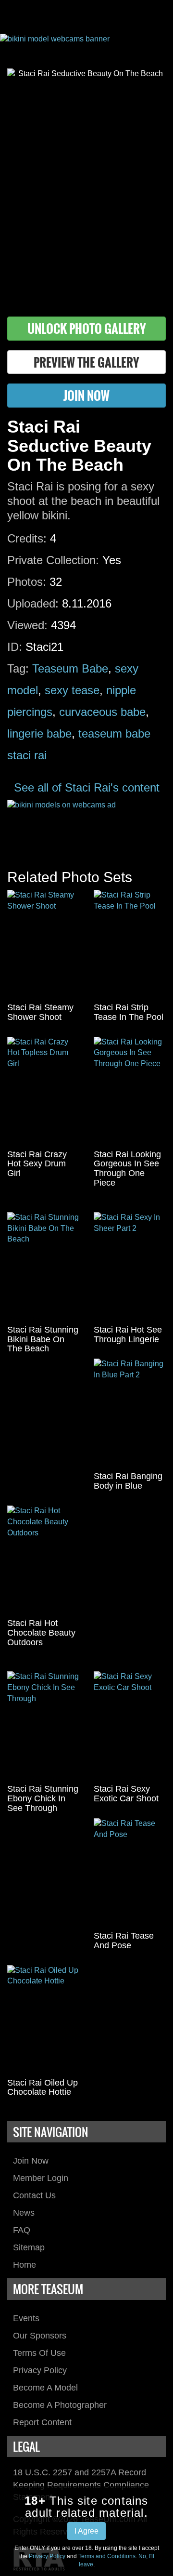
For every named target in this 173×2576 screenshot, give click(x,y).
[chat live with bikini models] (86, 825)
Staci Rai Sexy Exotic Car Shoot (126, 1794)
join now (86, 395)
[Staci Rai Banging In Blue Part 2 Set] (130, 1413)
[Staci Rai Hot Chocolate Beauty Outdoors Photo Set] (43, 1560)
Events (26, 2318)
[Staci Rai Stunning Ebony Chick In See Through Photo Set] (43, 1725)
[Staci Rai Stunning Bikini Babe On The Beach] (43, 1266)
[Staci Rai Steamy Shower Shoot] (43, 944)
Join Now (31, 2161)
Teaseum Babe (70, 668)
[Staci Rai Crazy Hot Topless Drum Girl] (43, 1091)
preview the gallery (86, 362)
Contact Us (34, 2195)
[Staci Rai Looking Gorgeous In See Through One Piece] (130, 1091)
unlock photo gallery (87, 328)
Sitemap (29, 2247)
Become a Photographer (60, 2405)
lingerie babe (39, 733)
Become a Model (45, 2388)
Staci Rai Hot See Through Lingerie (128, 1334)
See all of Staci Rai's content (87, 787)
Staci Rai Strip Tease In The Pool (129, 1012)
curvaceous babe (102, 712)
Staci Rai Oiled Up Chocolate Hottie (43, 2087)
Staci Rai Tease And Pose (124, 1941)
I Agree (86, 2531)
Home (25, 2265)
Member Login (41, 2178)
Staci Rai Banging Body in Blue (128, 1481)
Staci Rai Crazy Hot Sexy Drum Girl (37, 1164)
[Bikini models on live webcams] (86, 44)
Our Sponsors (40, 2336)
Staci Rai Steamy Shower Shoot (40, 1012)
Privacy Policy (40, 2370)
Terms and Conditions (107, 2556)
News (24, 2213)
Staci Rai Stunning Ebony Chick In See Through (43, 1798)
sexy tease (72, 690)
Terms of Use (39, 2353)
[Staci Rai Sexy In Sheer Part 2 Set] (130, 1266)
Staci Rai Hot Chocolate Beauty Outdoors (41, 1633)
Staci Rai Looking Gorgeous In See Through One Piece (127, 1169)
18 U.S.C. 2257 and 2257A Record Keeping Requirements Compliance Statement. (81, 2485)
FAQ (22, 2230)
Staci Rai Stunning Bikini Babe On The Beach (43, 1339)
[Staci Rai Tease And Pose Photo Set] (130, 1872)
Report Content (42, 2422)
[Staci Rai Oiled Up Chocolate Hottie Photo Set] (43, 2019)
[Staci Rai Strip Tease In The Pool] (130, 944)
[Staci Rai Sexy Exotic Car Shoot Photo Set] (130, 1725)
